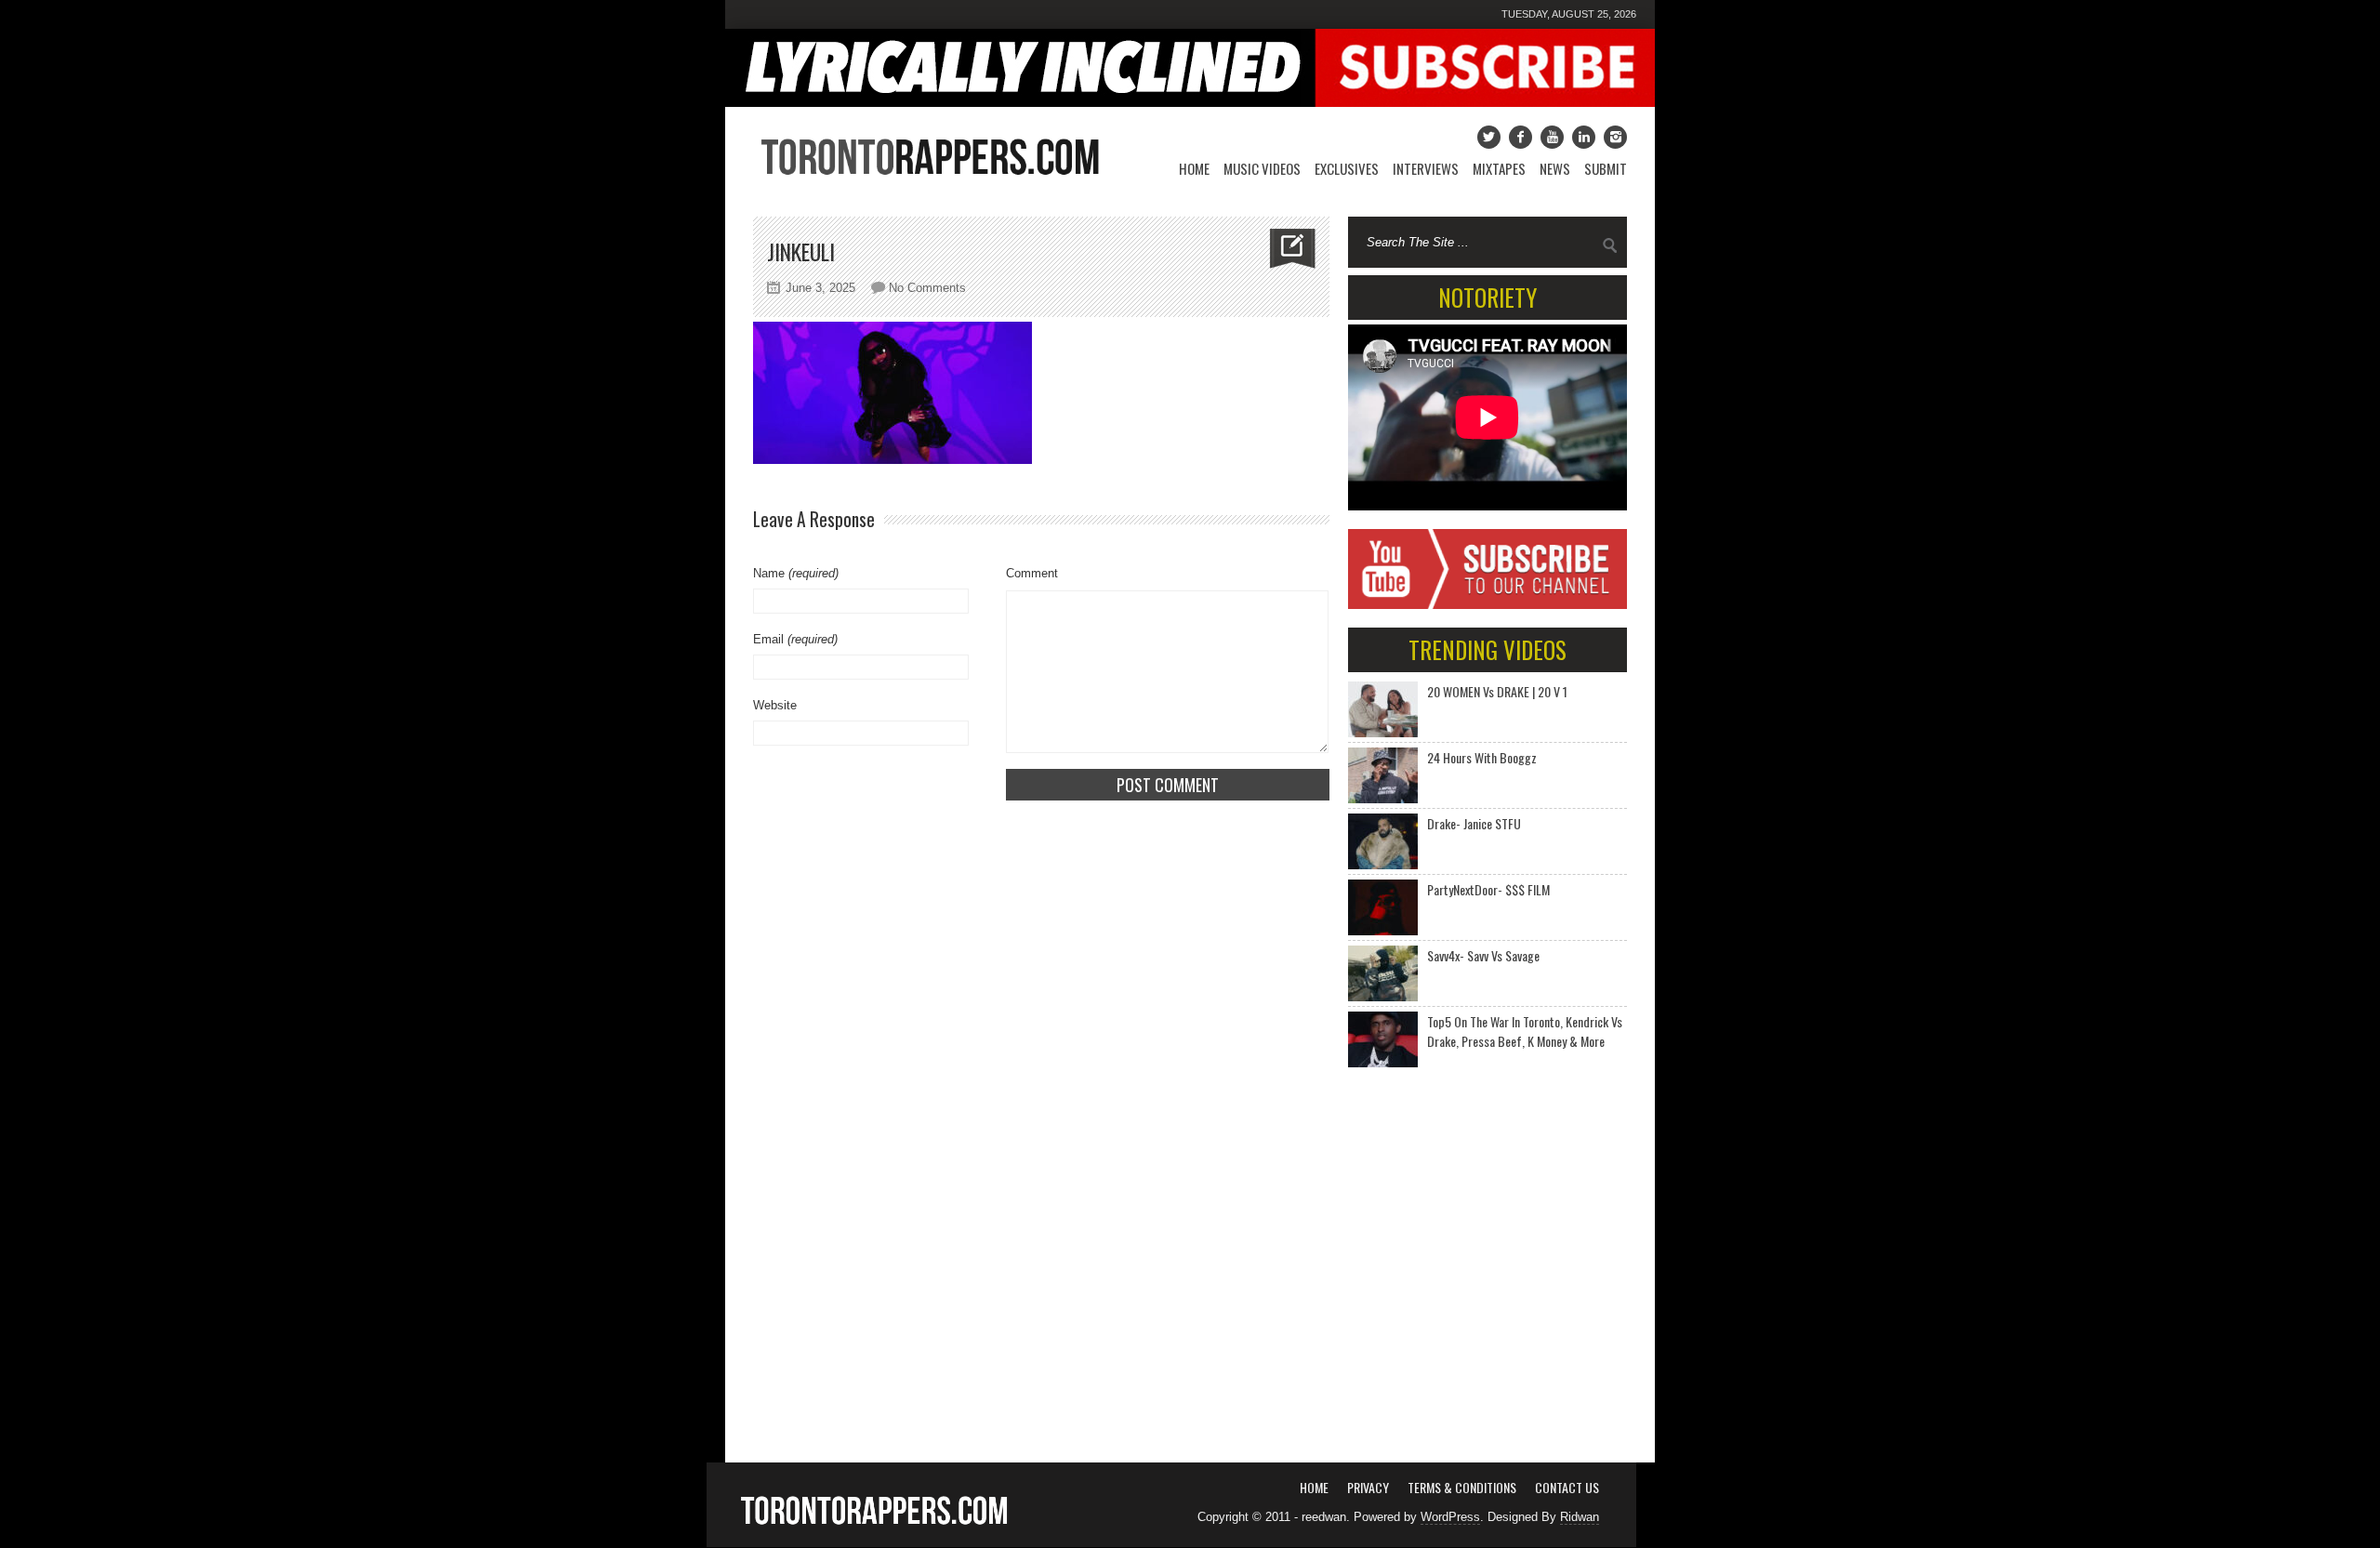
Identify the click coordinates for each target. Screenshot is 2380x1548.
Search (1610, 245)
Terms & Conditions (1462, 1487)
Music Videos (1262, 168)
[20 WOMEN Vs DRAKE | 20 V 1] (1383, 709)
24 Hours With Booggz (1482, 757)
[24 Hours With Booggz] (1383, 775)
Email (795, 639)
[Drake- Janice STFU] (1383, 841)
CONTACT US (1567, 1487)
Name (796, 573)
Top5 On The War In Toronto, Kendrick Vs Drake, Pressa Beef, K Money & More (1525, 1031)
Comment (1032, 573)
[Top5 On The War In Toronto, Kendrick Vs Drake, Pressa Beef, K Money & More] (1383, 1039)
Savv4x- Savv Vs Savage (1483, 955)
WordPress (1450, 1517)
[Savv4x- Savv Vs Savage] (1383, 973)
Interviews (1426, 168)
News (1555, 168)
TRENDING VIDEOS (1487, 649)
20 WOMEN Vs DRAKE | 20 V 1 (1497, 691)
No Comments (927, 288)
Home (1194, 168)
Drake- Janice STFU (1474, 823)
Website (775, 705)
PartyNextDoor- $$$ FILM (1488, 889)
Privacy (1368, 1487)
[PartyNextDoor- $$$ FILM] (1383, 907)
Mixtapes (1499, 168)
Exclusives (1347, 168)
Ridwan (1580, 1517)
